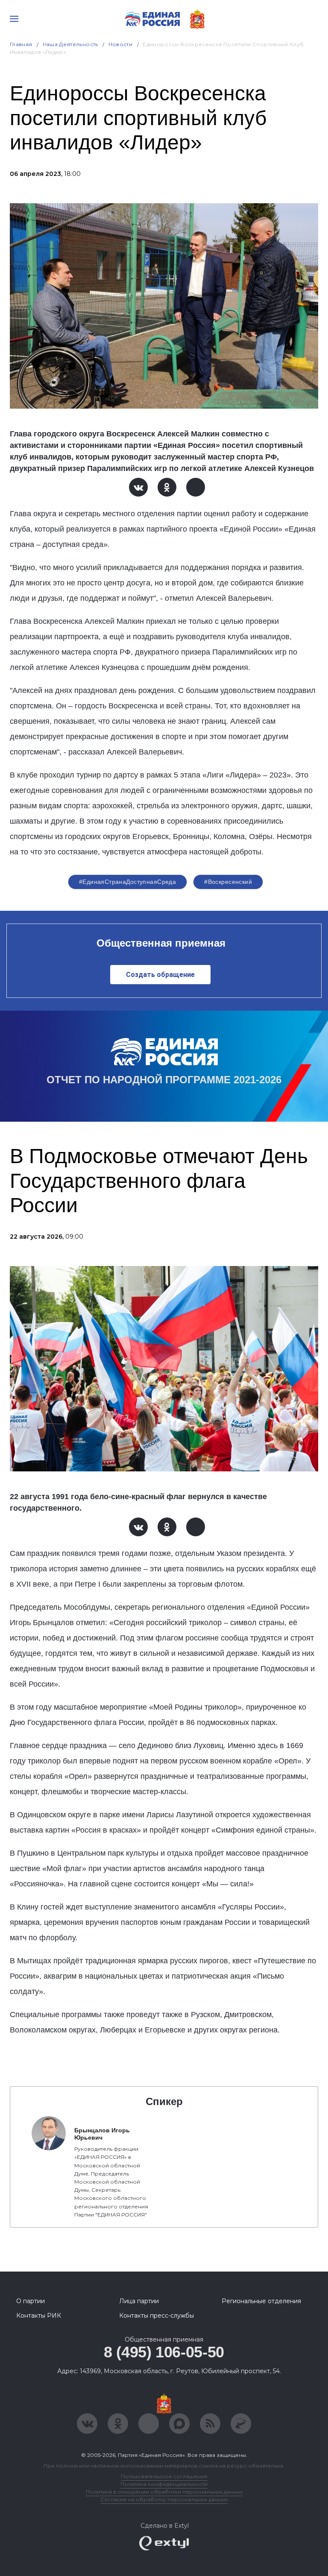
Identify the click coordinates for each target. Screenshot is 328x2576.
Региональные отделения (261, 2301)
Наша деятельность (70, 44)
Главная (21, 44)
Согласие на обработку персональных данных (164, 2499)
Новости (121, 44)
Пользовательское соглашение (164, 2476)
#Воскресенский (228, 882)
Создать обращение (160, 975)
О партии (31, 2301)
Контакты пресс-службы (157, 2316)
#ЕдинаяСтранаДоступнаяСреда (127, 882)
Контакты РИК (39, 2316)
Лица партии (139, 2301)
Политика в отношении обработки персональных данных (164, 2492)
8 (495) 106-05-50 (164, 2352)
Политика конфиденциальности (164, 2484)
